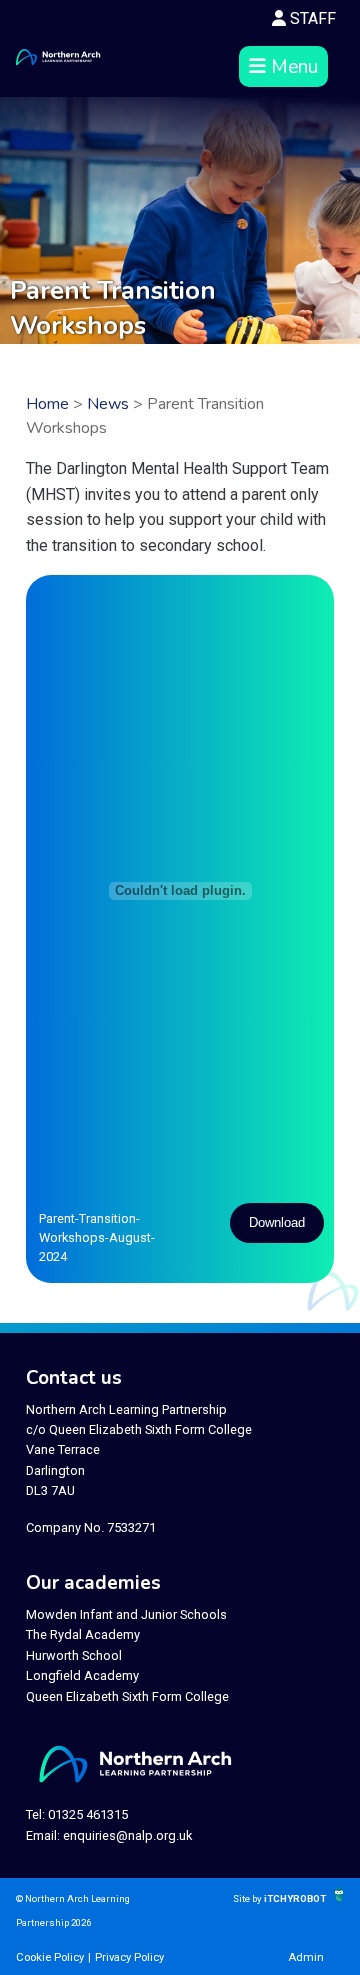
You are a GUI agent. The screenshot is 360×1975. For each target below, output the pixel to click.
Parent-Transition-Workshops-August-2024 (97, 1237)
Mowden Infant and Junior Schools (126, 1614)
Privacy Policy (129, 1957)
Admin (306, 1957)
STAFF (311, 18)
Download (277, 1222)
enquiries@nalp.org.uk (127, 1835)
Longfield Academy (82, 1675)
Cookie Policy (50, 1957)
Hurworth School (74, 1655)
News (108, 404)
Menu (292, 67)
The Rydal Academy (83, 1634)
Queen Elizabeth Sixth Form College (127, 1696)
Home (47, 404)
